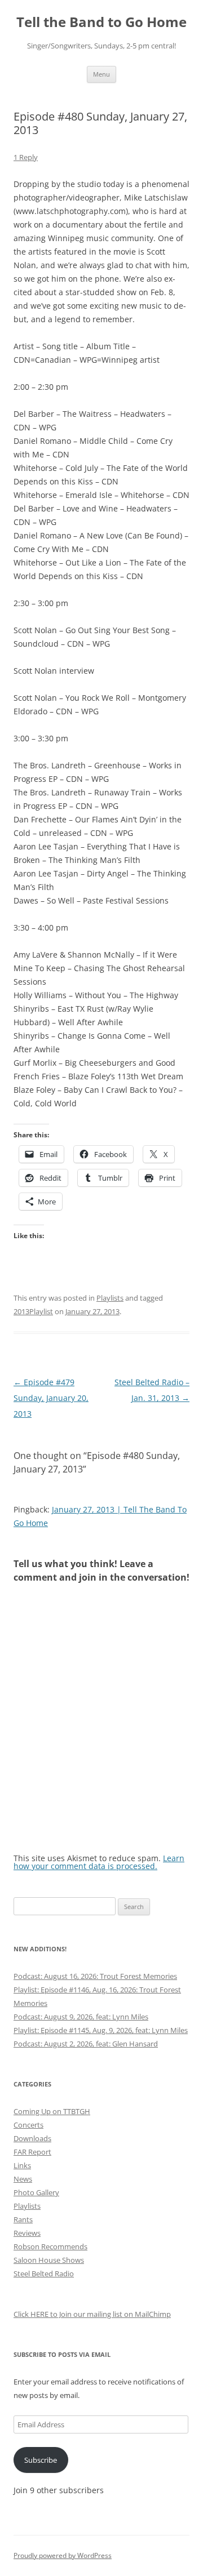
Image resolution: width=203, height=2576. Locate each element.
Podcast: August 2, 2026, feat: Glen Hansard (86, 2044)
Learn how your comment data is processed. (99, 1862)
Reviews (27, 2233)
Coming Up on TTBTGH (52, 2111)
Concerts (28, 2125)
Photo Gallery (36, 2192)
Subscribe (41, 2460)
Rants (23, 2219)
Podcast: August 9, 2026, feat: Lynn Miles (81, 2017)
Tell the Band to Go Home (101, 22)
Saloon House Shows (49, 2260)
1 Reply (26, 157)
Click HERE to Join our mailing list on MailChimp (92, 2314)
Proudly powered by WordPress (63, 2555)
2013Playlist (33, 1311)
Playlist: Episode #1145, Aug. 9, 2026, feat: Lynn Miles (101, 2030)
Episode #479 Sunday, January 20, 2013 (51, 1398)
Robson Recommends (50, 2246)
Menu (101, 74)
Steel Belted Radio (44, 2274)
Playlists (110, 1298)
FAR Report (32, 2152)
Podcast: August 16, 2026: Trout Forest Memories (95, 1976)
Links (22, 2165)
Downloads (32, 2138)
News (23, 2179)
